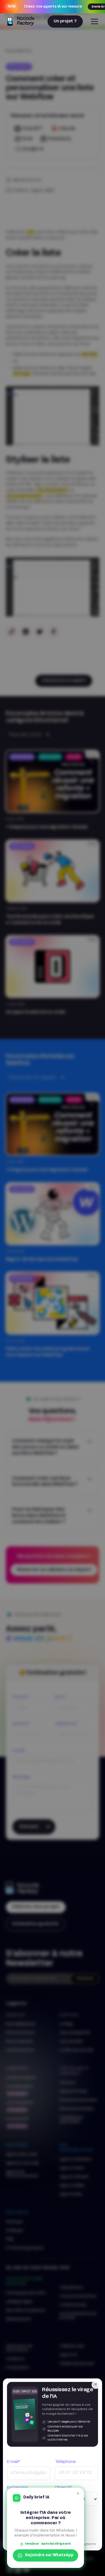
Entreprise (17, 2488)
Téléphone (65, 2462)
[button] (93, 22)
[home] (20, 22)
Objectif (63, 2488)
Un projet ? (65, 21)
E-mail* (14, 2462)
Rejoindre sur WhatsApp (49, 2556)
